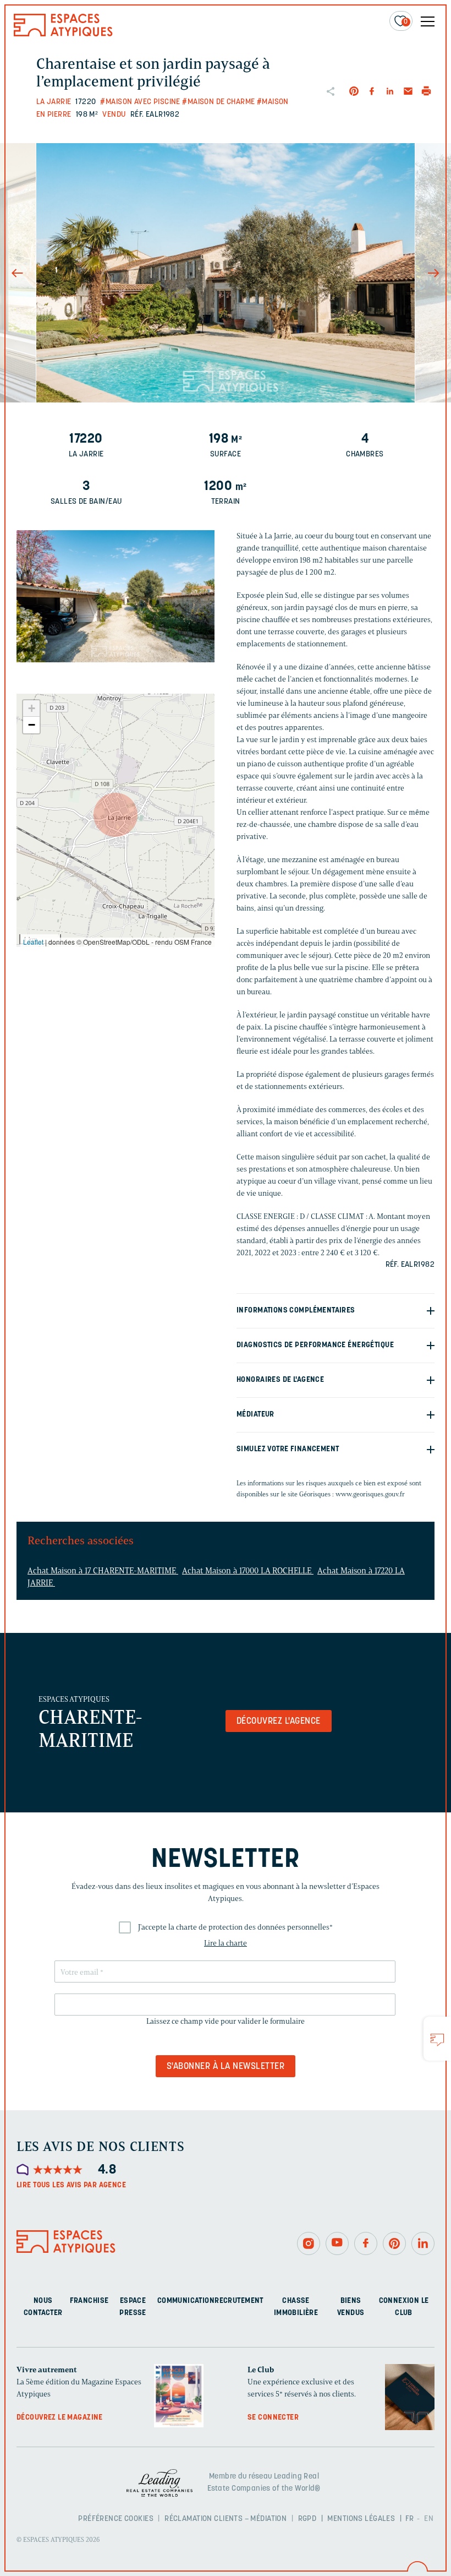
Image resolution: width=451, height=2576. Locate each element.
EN (429, 2519)
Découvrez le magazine (60, 2418)
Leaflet (33, 942)
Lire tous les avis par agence (71, 2185)
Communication (186, 2301)
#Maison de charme (218, 102)
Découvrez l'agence (279, 1722)
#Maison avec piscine (140, 102)
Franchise (89, 2301)
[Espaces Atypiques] (63, 34)
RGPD (307, 2519)
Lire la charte (226, 1943)
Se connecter (273, 2418)
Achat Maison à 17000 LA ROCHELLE (248, 1571)
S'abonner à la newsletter (226, 2067)
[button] (116, 815)
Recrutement (239, 2301)
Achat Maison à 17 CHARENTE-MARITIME (103, 1571)
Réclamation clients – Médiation (226, 2519)
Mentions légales (361, 2519)
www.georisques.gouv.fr (370, 1494)
